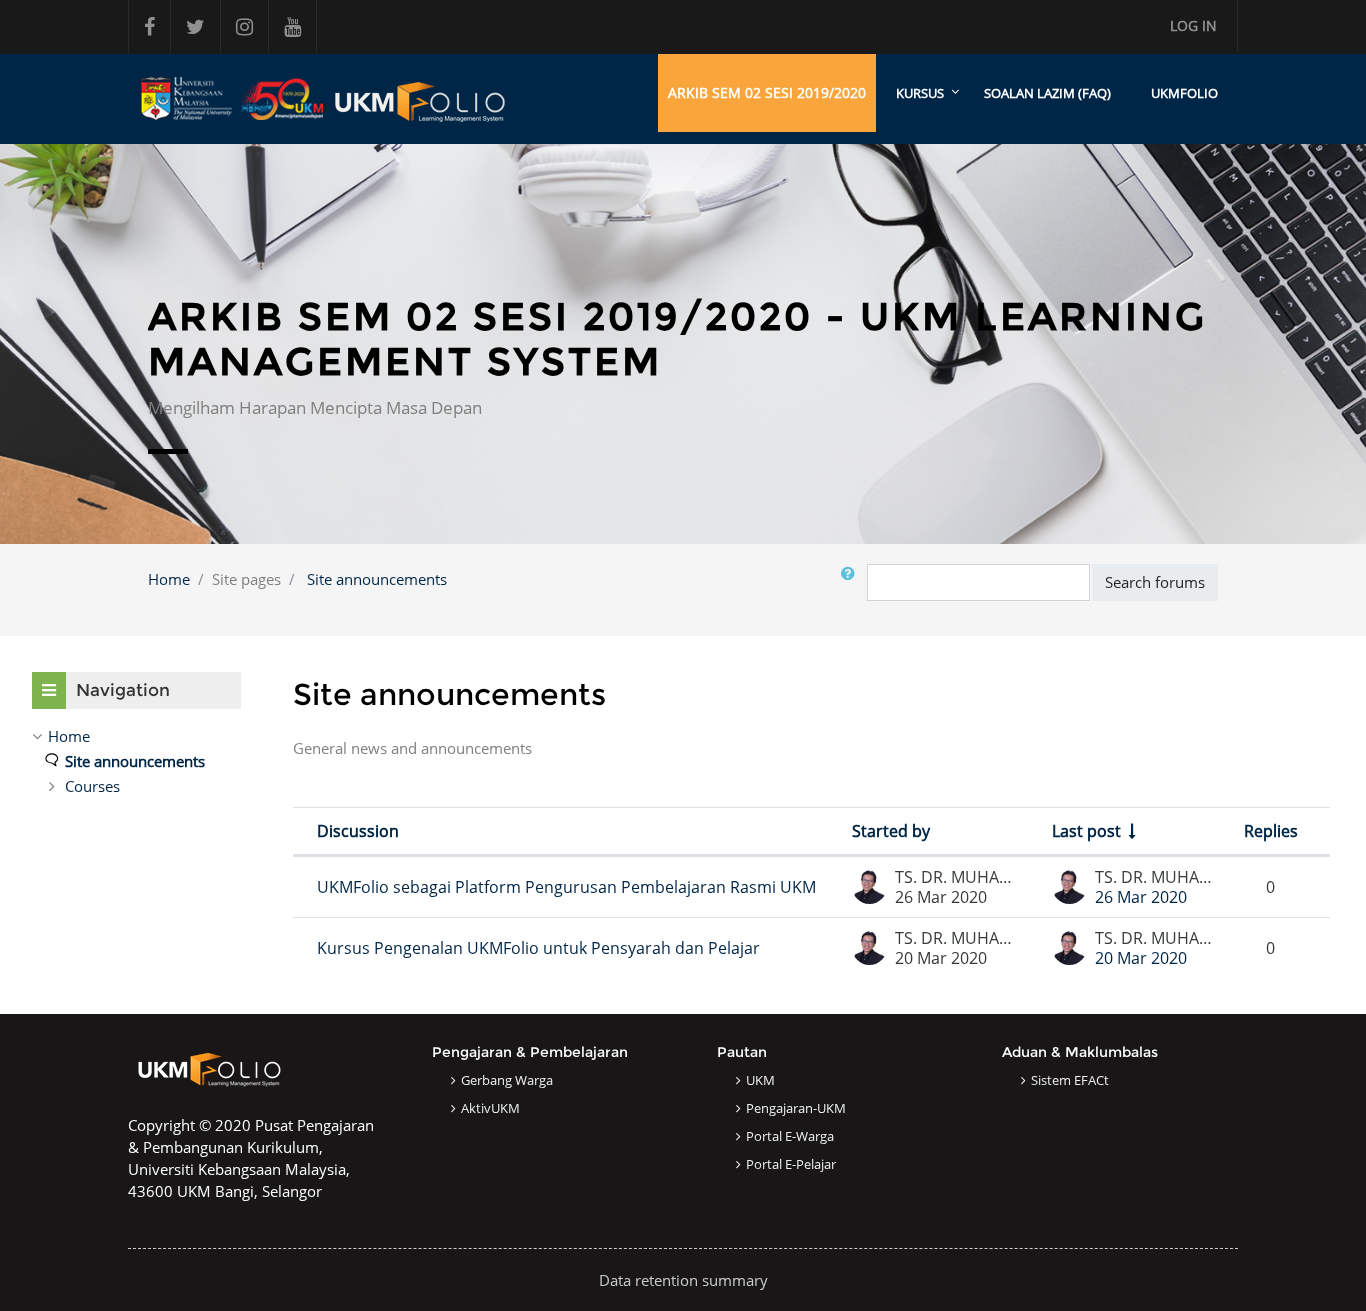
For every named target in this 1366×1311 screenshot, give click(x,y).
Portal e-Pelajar (791, 1164)
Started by (891, 831)
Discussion (358, 831)
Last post (1086, 831)
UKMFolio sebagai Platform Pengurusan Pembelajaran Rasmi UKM (566, 887)
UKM (760, 1080)
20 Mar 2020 (1141, 958)
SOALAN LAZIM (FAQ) (1047, 93)
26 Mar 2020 (1141, 897)
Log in (1193, 25)
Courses (92, 786)
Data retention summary (683, 1280)
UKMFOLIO (1184, 93)
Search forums (1155, 582)
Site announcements (377, 579)
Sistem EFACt (1070, 1080)
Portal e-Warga (790, 1136)
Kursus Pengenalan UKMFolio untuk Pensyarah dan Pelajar (538, 948)
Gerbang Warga (507, 1080)
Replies (1271, 831)
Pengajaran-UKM (796, 1108)
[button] (852, 582)
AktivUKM (490, 1108)
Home (169, 579)
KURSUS (920, 93)
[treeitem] (136, 736)
